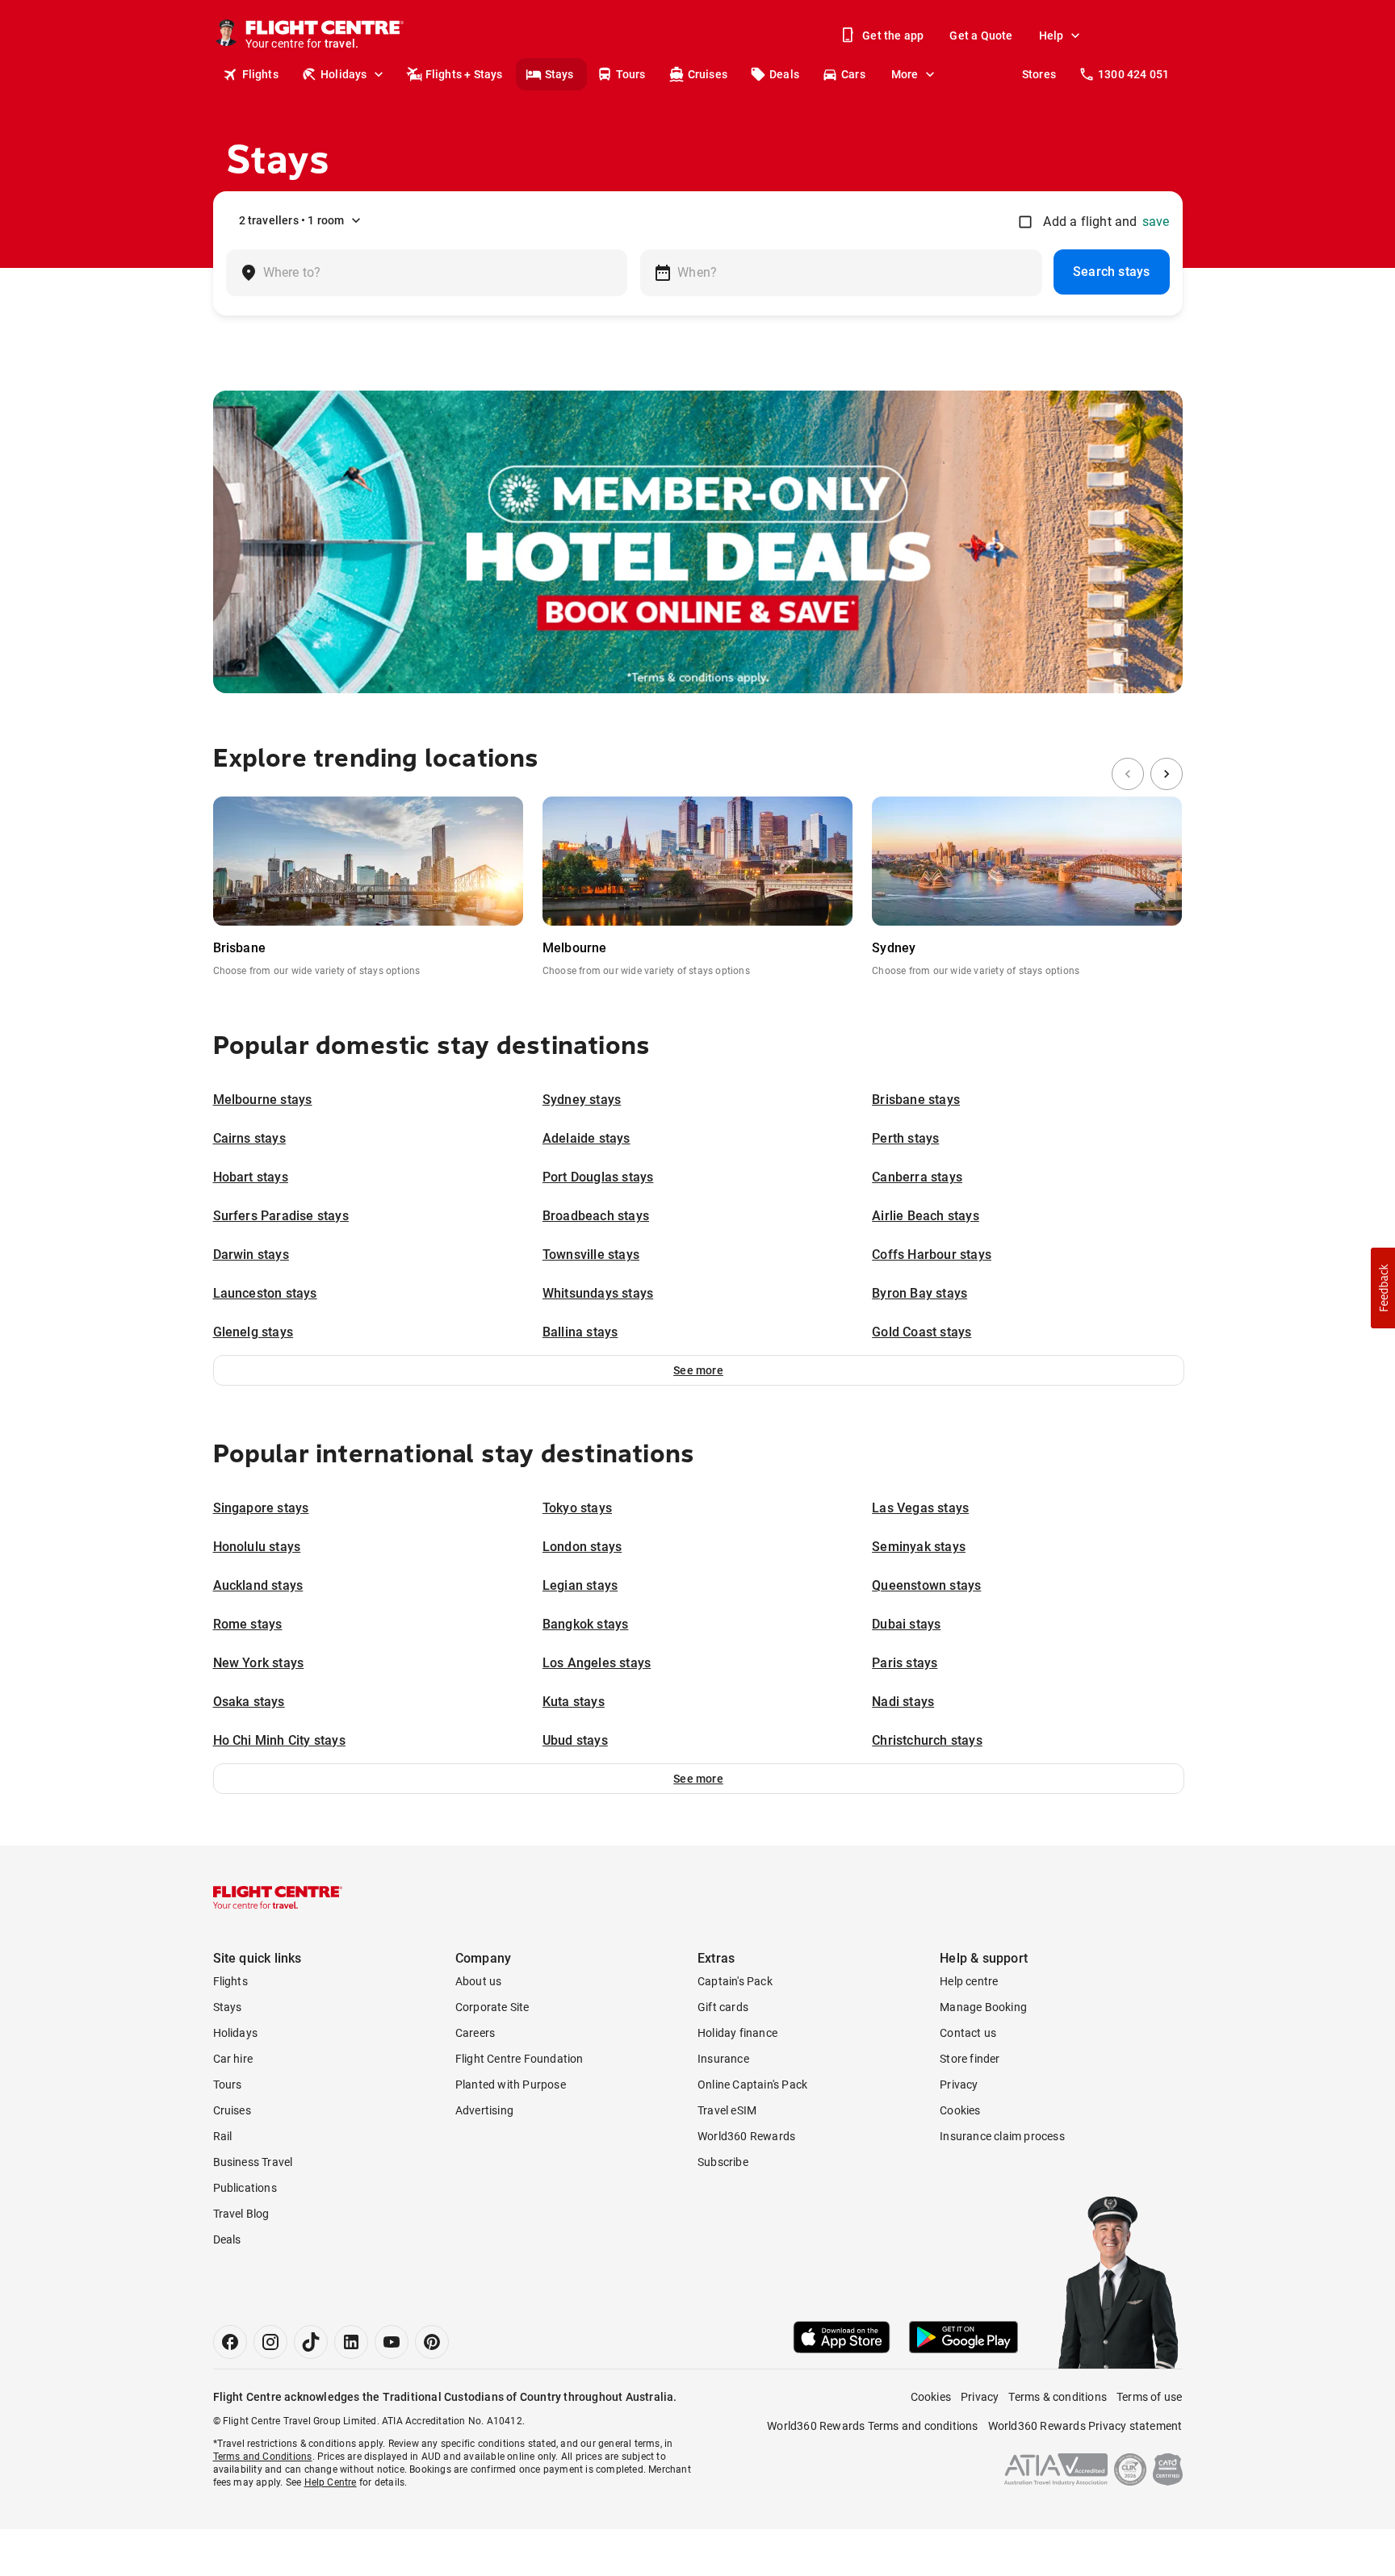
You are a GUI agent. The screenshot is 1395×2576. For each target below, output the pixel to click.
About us (479, 1981)
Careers (475, 2033)
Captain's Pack (735, 1981)
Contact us (968, 2033)
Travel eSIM (727, 2110)
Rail (223, 2136)
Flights (260, 74)
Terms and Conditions (263, 2457)
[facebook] (230, 2342)
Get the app (893, 36)
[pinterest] (432, 2342)
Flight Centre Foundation (519, 2059)
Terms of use (1149, 2397)
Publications (245, 2188)
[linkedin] (351, 2342)
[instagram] (270, 2342)
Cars (853, 74)
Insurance (723, 2059)
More (905, 74)
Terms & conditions (1058, 2397)
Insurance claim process (1002, 2136)
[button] (699, 1370)
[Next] (1167, 774)
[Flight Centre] (278, 1897)
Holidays (344, 74)
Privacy (959, 2085)
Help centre (969, 1981)
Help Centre (331, 2482)
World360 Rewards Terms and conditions (872, 2426)
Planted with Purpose (511, 2085)
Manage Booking (983, 2007)
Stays (559, 74)
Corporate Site (492, 2007)
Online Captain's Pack (752, 2085)
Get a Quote (981, 36)
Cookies (960, 2110)
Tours (631, 74)
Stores (1039, 74)
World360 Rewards (746, 2136)
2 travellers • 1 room (292, 220)
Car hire (233, 2059)
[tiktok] (311, 2342)
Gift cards (723, 2007)
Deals (784, 74)
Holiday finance (737, 2033)
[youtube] (392, 2342)
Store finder (970, 2059)
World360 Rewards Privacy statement (1085, 2426)
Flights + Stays (464, 74)
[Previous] (1128, 774)
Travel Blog (241, 2214)
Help (1051, 36)
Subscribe (723, 2162)
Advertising (484, 2110)
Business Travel (253, 2162)
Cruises (708, 74)
